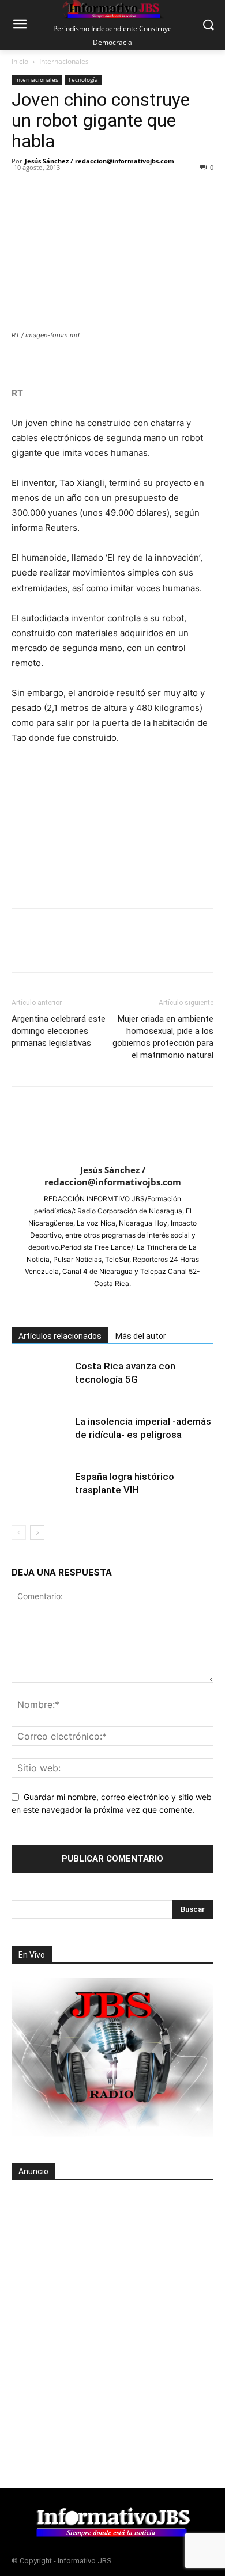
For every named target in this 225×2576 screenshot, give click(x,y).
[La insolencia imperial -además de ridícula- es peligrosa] (40, 1435)
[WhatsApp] (103, 187)
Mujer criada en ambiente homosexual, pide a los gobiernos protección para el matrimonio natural (163, 1037)
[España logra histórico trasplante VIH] (40, 1490)
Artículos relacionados (60, 1336)
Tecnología (83, 79)
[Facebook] (23, 187)
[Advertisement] (112, 2307)
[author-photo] (112, 1154)
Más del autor (141, 1336)
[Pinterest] (76, 187)
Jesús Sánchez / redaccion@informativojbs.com (100, 161)
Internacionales (64, 61)
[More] (183, 187)
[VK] (156, 187)
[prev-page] (19, 1533)
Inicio (20, 61)
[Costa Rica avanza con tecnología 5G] (40, 1380)
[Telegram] (129, 187)
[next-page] (37, 1533)
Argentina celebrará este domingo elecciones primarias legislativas (59, 1031)
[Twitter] (50, 187)
